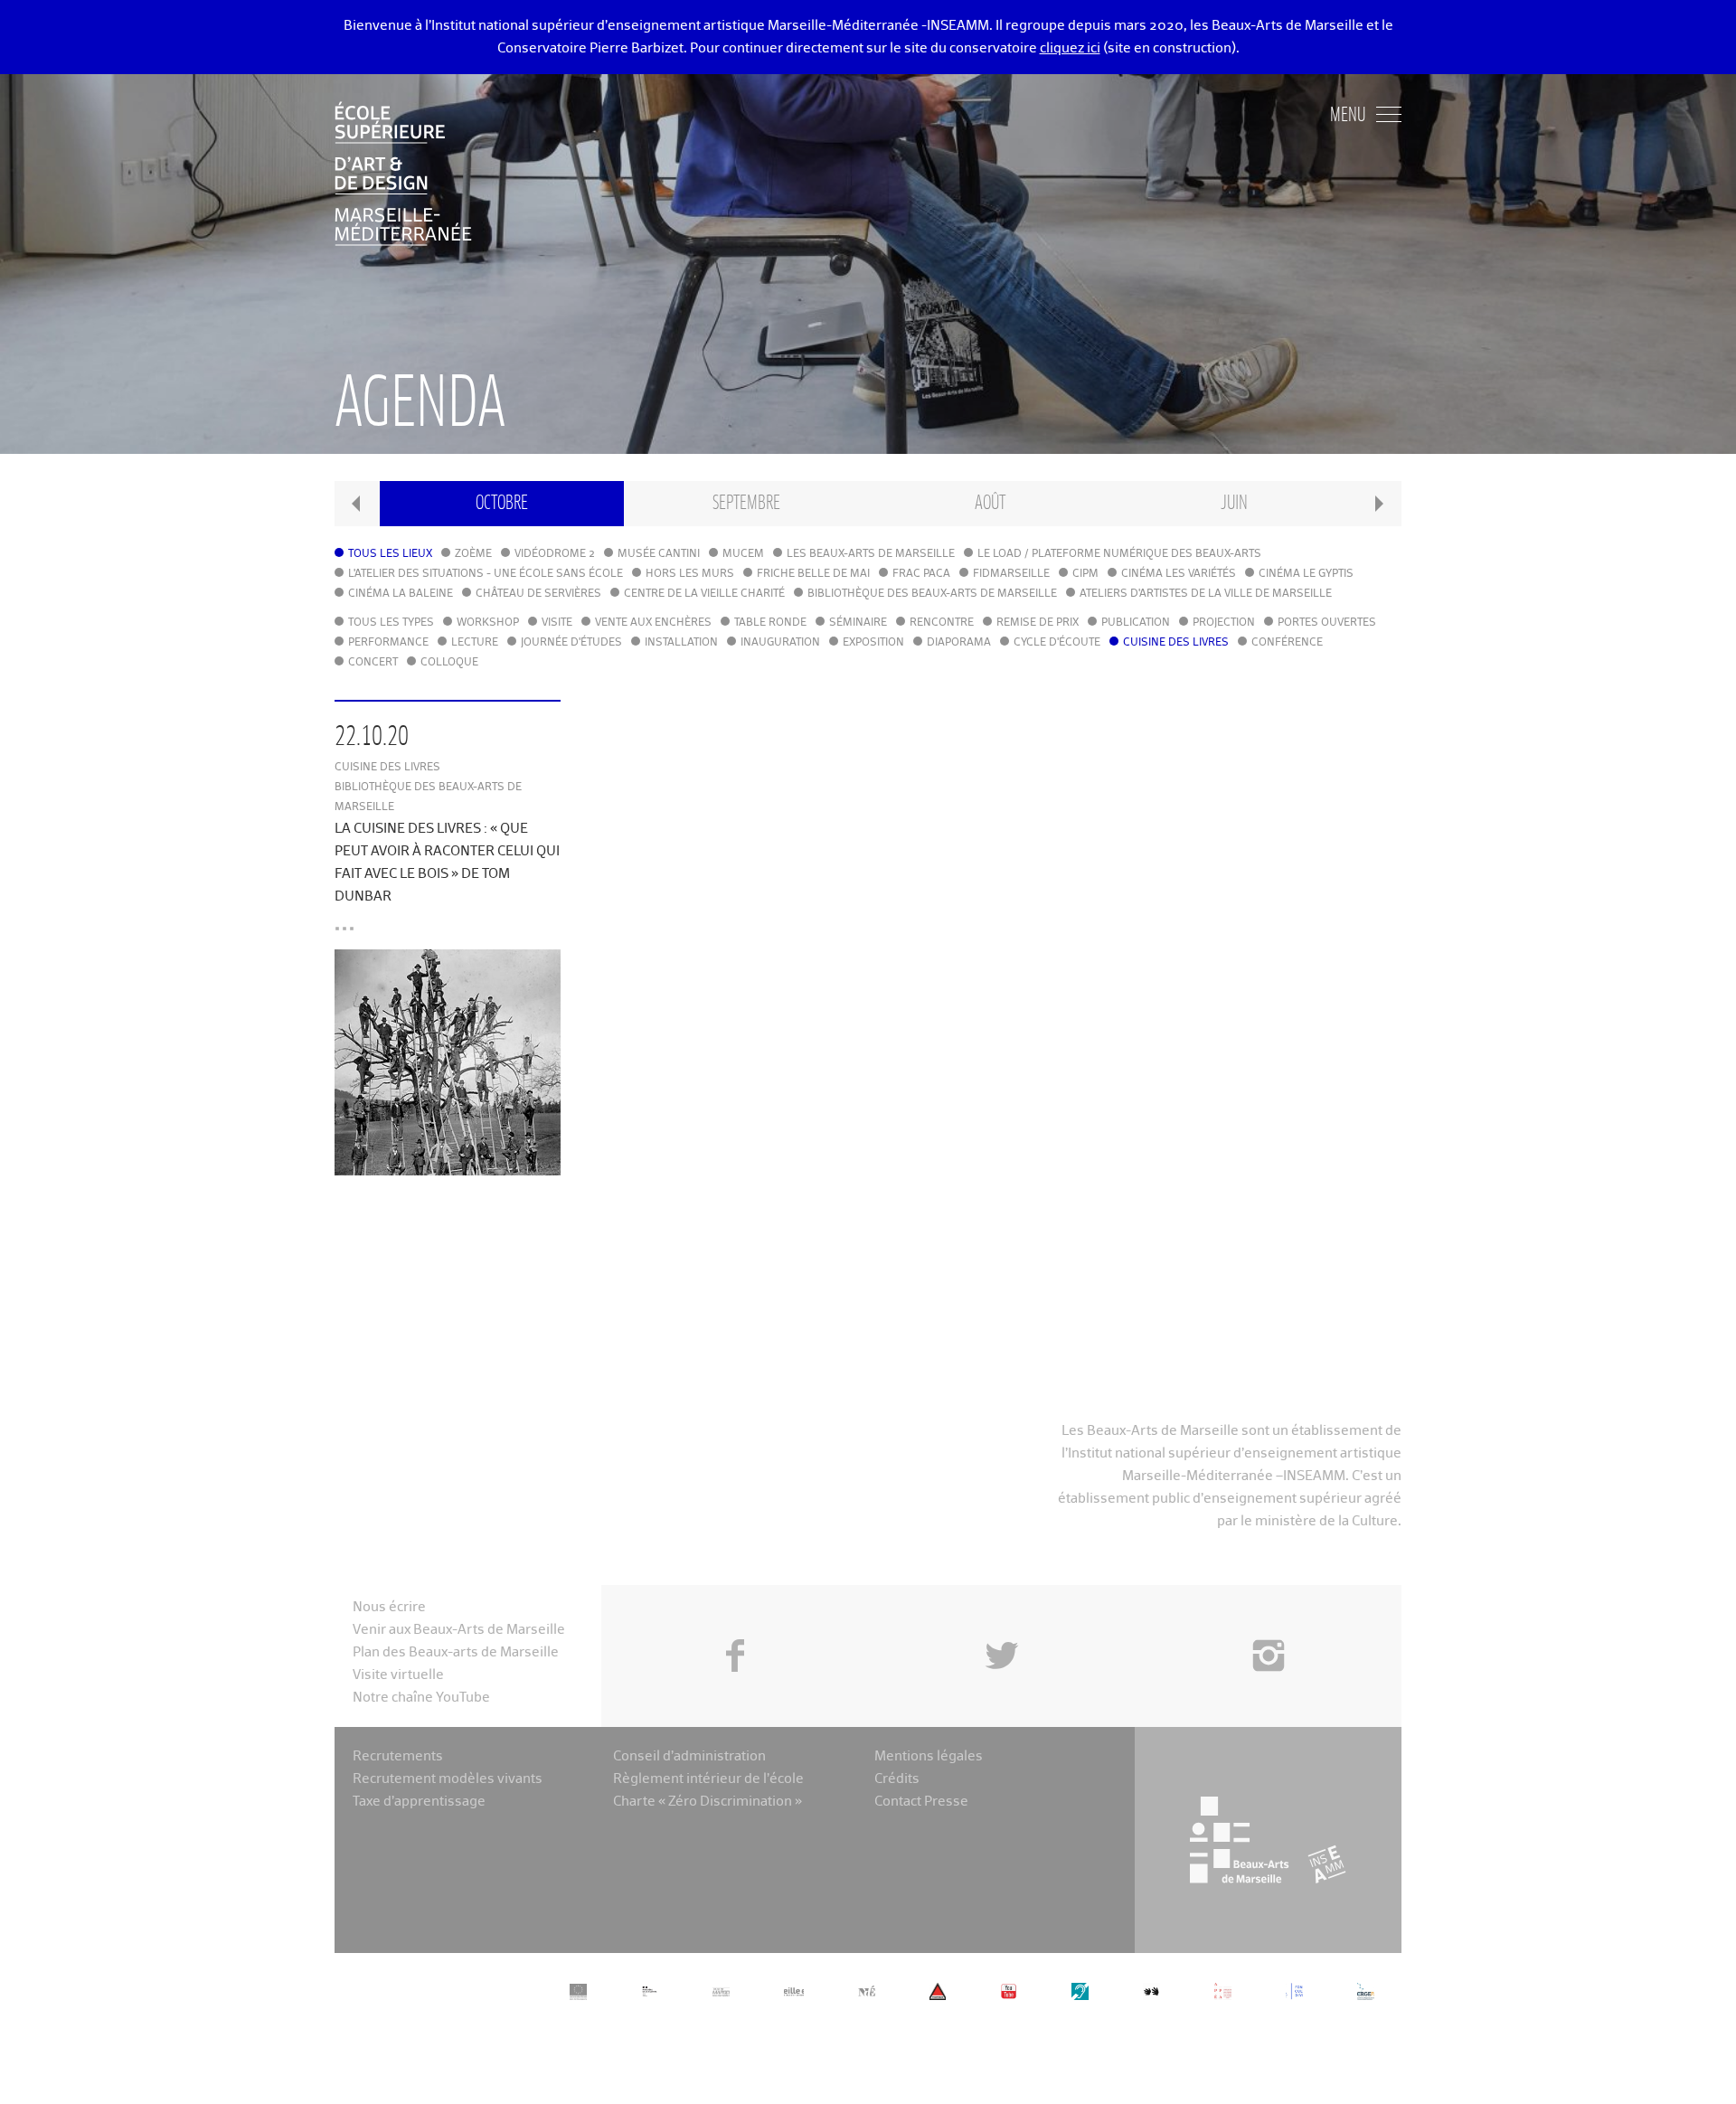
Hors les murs (690, 574)
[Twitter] (1001, 1615)
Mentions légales (929, 1756)
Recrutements (398, 1756)
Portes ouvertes (1327, 623)
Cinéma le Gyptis (1306, 574)
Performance (388, 643)
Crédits (897, 1779)
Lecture (475, 643)
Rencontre (942, 623)
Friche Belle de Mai (813, 574)
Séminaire (858, 623)
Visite (557, 623)
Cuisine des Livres (1176, 643)
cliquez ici (1070, 48)
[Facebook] (735, 1615)
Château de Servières (538, 594)
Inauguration (780, 643)
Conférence (1287, 643)
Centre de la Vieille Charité (704, 594)
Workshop (488, 623)
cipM (1085, 574)
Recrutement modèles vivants (448, 1779)
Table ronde (770, 623)
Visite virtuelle (398, 1675)
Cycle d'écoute (1057, 643)
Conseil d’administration (689, 1756)
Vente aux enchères (653, 623)
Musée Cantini (659, 554)
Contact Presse (921, 1802)
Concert (373, 663)
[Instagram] (1268, 1615)
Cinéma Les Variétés (1179, 574)
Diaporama (959, 643)
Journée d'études (571, 643)
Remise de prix (1038, 623)
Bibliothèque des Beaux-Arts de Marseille (932, 594)
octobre (502, 503)
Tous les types (391, 623)
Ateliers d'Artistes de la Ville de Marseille (1206, 594)
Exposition (873, 643)
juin (1234, 503)
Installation (681, 643)
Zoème (473, 554)
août (990, 503)
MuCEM (743, 554)
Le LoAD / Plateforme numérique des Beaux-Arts (1119, 554)
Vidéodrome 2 (555, 554)
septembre (746, 503)
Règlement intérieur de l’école (708, 1779)
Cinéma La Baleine (401, 594)
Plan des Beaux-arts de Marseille (456, 1652)
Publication (1136, 623)
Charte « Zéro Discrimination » (708, 1802)
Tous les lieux (390, 554)
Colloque (449, 663)
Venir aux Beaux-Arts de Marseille (459, 1630)
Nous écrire (389, 1607)
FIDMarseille (1011, 574)
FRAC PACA (921, 574)
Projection (1224, 623)
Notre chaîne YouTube (421, 1698)
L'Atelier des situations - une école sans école (486, 574)
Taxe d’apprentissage (419, 1802)
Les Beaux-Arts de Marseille (871, 554)
